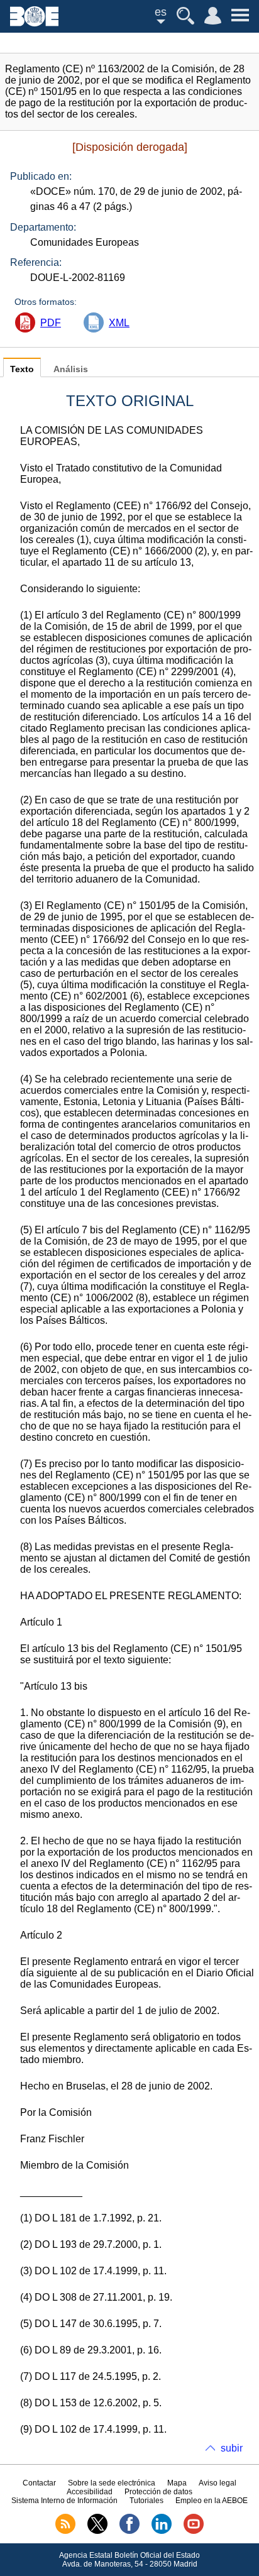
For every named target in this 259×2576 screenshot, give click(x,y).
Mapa (177, 2483)
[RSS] (65, 2531)
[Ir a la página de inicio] (34, 23)
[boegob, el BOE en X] (97, 2531)
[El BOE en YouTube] (194, 2531)
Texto (22, 369)
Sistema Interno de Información (64, 2501)
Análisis (71, 369)
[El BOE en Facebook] (129, 2531)
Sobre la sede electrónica (112, 2483)
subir (232, 2448)
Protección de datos (158, 2492)
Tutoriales (146, 2501)
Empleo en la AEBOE (212, 2501)
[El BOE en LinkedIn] (162, 2531)
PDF (51, 323)
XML (119, 323)
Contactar (39, 2483)
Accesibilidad (90, 2492)
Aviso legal (218, 2483)
